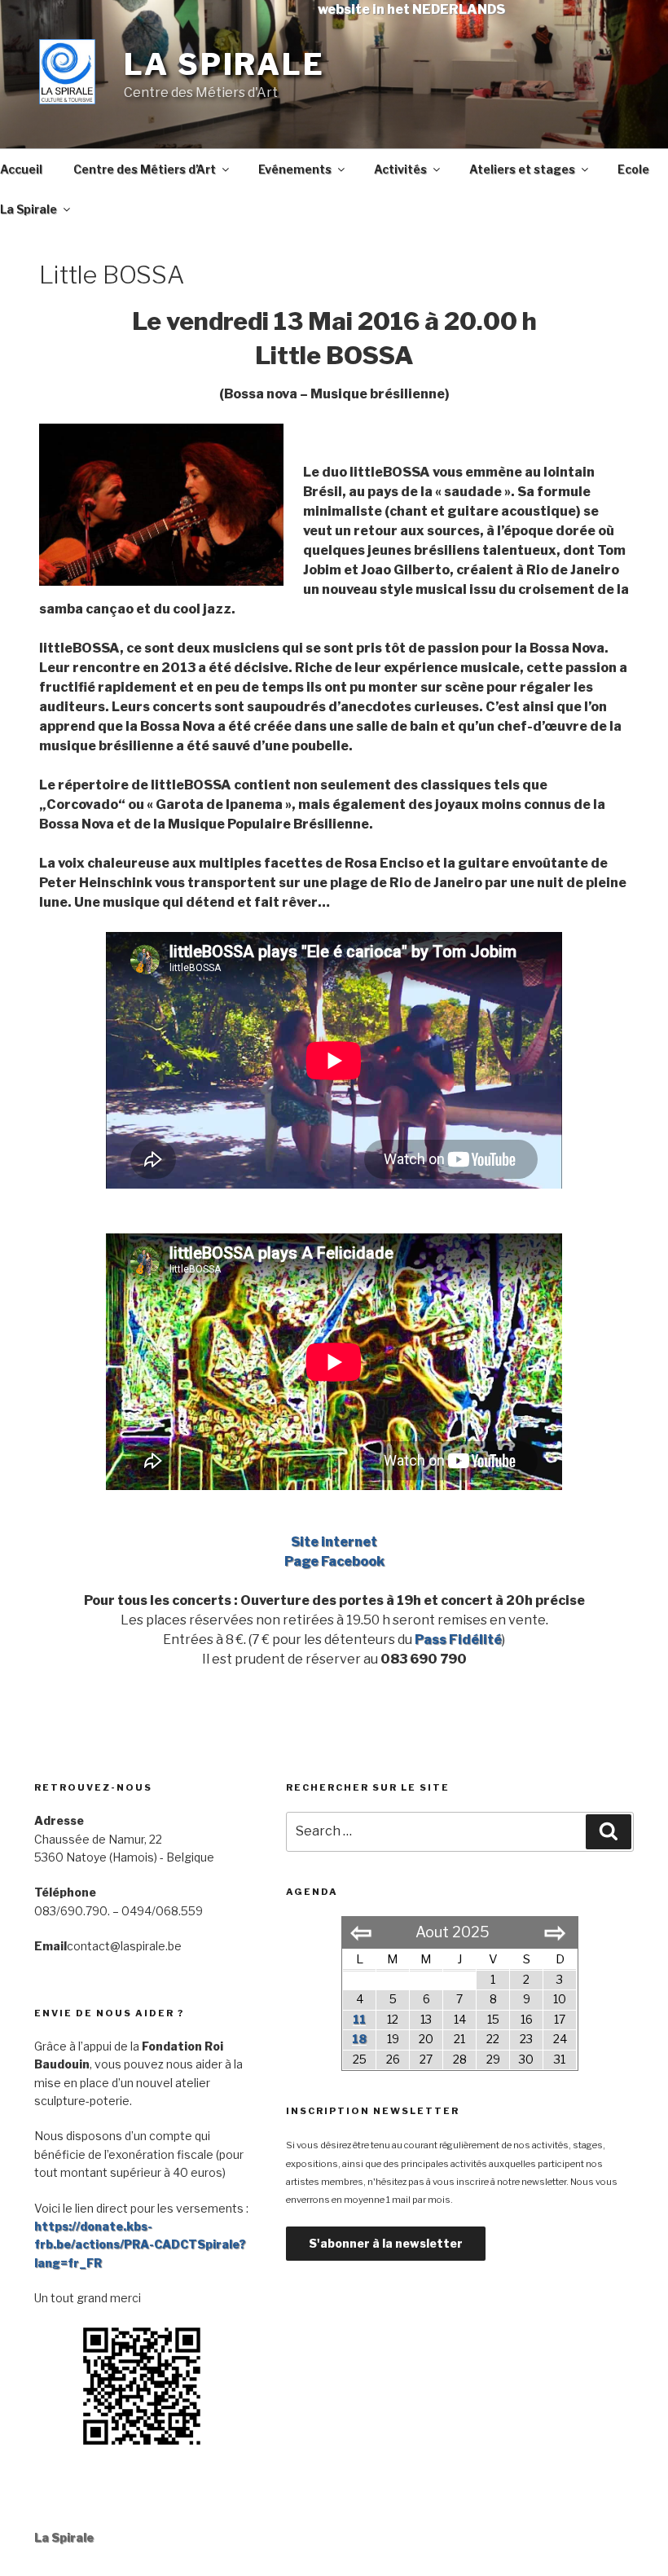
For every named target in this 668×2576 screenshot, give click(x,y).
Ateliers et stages (522, 169)
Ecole (633, 169)
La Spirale (224, 64)
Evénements (295, 169)
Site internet (334, 1542)
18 (359, 2039)
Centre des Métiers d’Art (145, 169)
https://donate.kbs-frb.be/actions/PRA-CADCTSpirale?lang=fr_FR (140, 2244)
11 (359, 2019)
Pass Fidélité (458, 1640)
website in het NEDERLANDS (411, 9)
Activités (400, 169)
